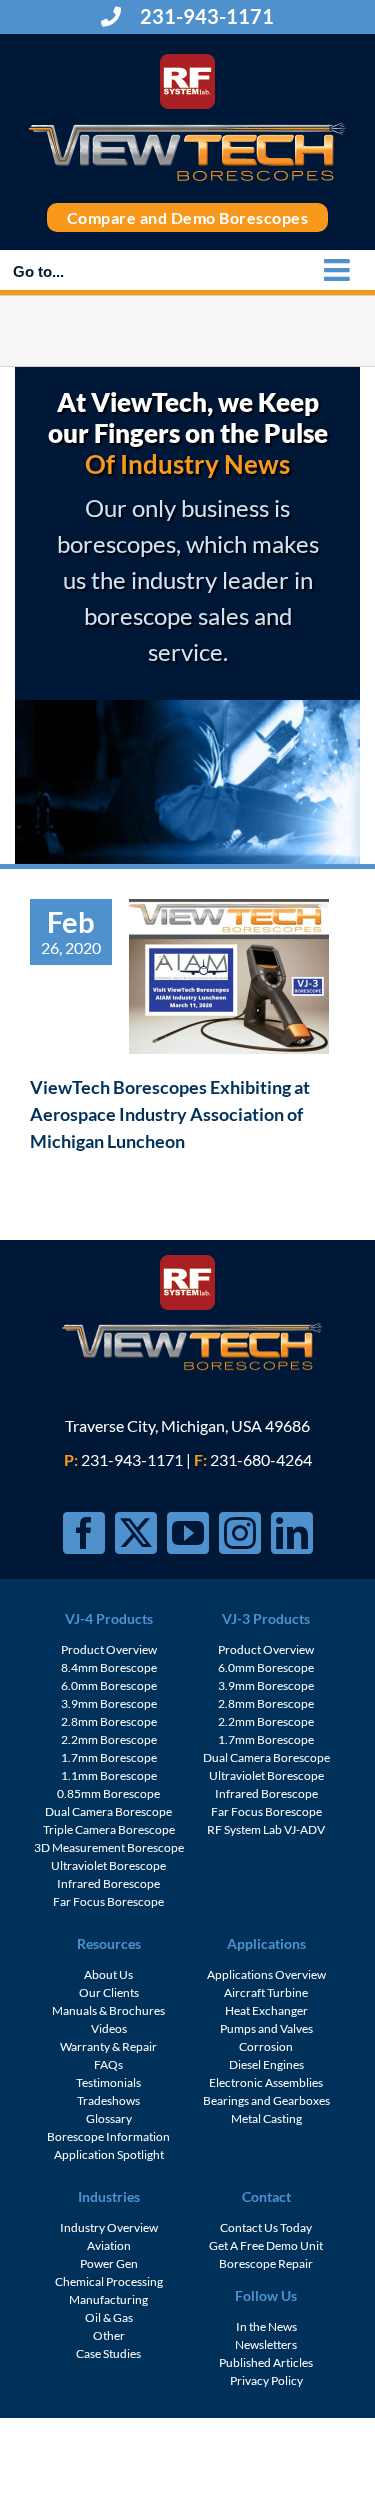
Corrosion (266, 2046)
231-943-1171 (205, 16)
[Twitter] (136, 1533)
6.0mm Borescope (109, 1685)
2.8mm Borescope (109, 1721)
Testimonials (108, 2082)
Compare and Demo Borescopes (188, 217)
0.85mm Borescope (108, 1793)
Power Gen (109, 2263)
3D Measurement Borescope (109, 1847)
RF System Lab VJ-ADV (266, 1829)
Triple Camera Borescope (109, 1829)
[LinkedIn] (292, 1533)
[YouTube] (188, 1533)
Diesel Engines (266, 2064)
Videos (109, 2028)
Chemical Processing (109, 2281)
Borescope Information (108, 2136)
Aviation (109, 2245)
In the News (266, 2326)
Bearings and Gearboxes (266, 2100)
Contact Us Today (266, 2227)
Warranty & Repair (108, 2046)
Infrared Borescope (108, 1883)
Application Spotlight (109, 2154)
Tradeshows (108, 2100)
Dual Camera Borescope (108, 1811)
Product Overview (109, 1649)
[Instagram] (240, 1533)
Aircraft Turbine (266, 1992)
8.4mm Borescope (109, 1667)
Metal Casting (266, 2118)
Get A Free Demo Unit (266, 2245)
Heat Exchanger (266, 2010)
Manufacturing (108, 2299)
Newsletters (266, 2344)
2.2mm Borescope (109, 1739)
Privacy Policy (266, 2380)
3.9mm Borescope (109, 1703)
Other (109, 2335)
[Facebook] (84, 1533)
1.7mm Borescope (109, 1757)
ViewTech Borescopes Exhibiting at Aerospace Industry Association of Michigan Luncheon (170, 1114)
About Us (108, 1974)
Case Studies (108, 2353)
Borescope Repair (266, 2263)
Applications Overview (266, 1974)
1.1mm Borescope (109, 1775)
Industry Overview (109, 2227)
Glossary (109, 2118)
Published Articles (266, 2362)
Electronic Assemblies (266, 2082)
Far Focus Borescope (108, 1901)
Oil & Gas (109, 2317)
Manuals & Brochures (108, 2010)
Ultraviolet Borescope (108, 1865)
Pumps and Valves (266, 2028)
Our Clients (109, 1992)
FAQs (108, 2064)
